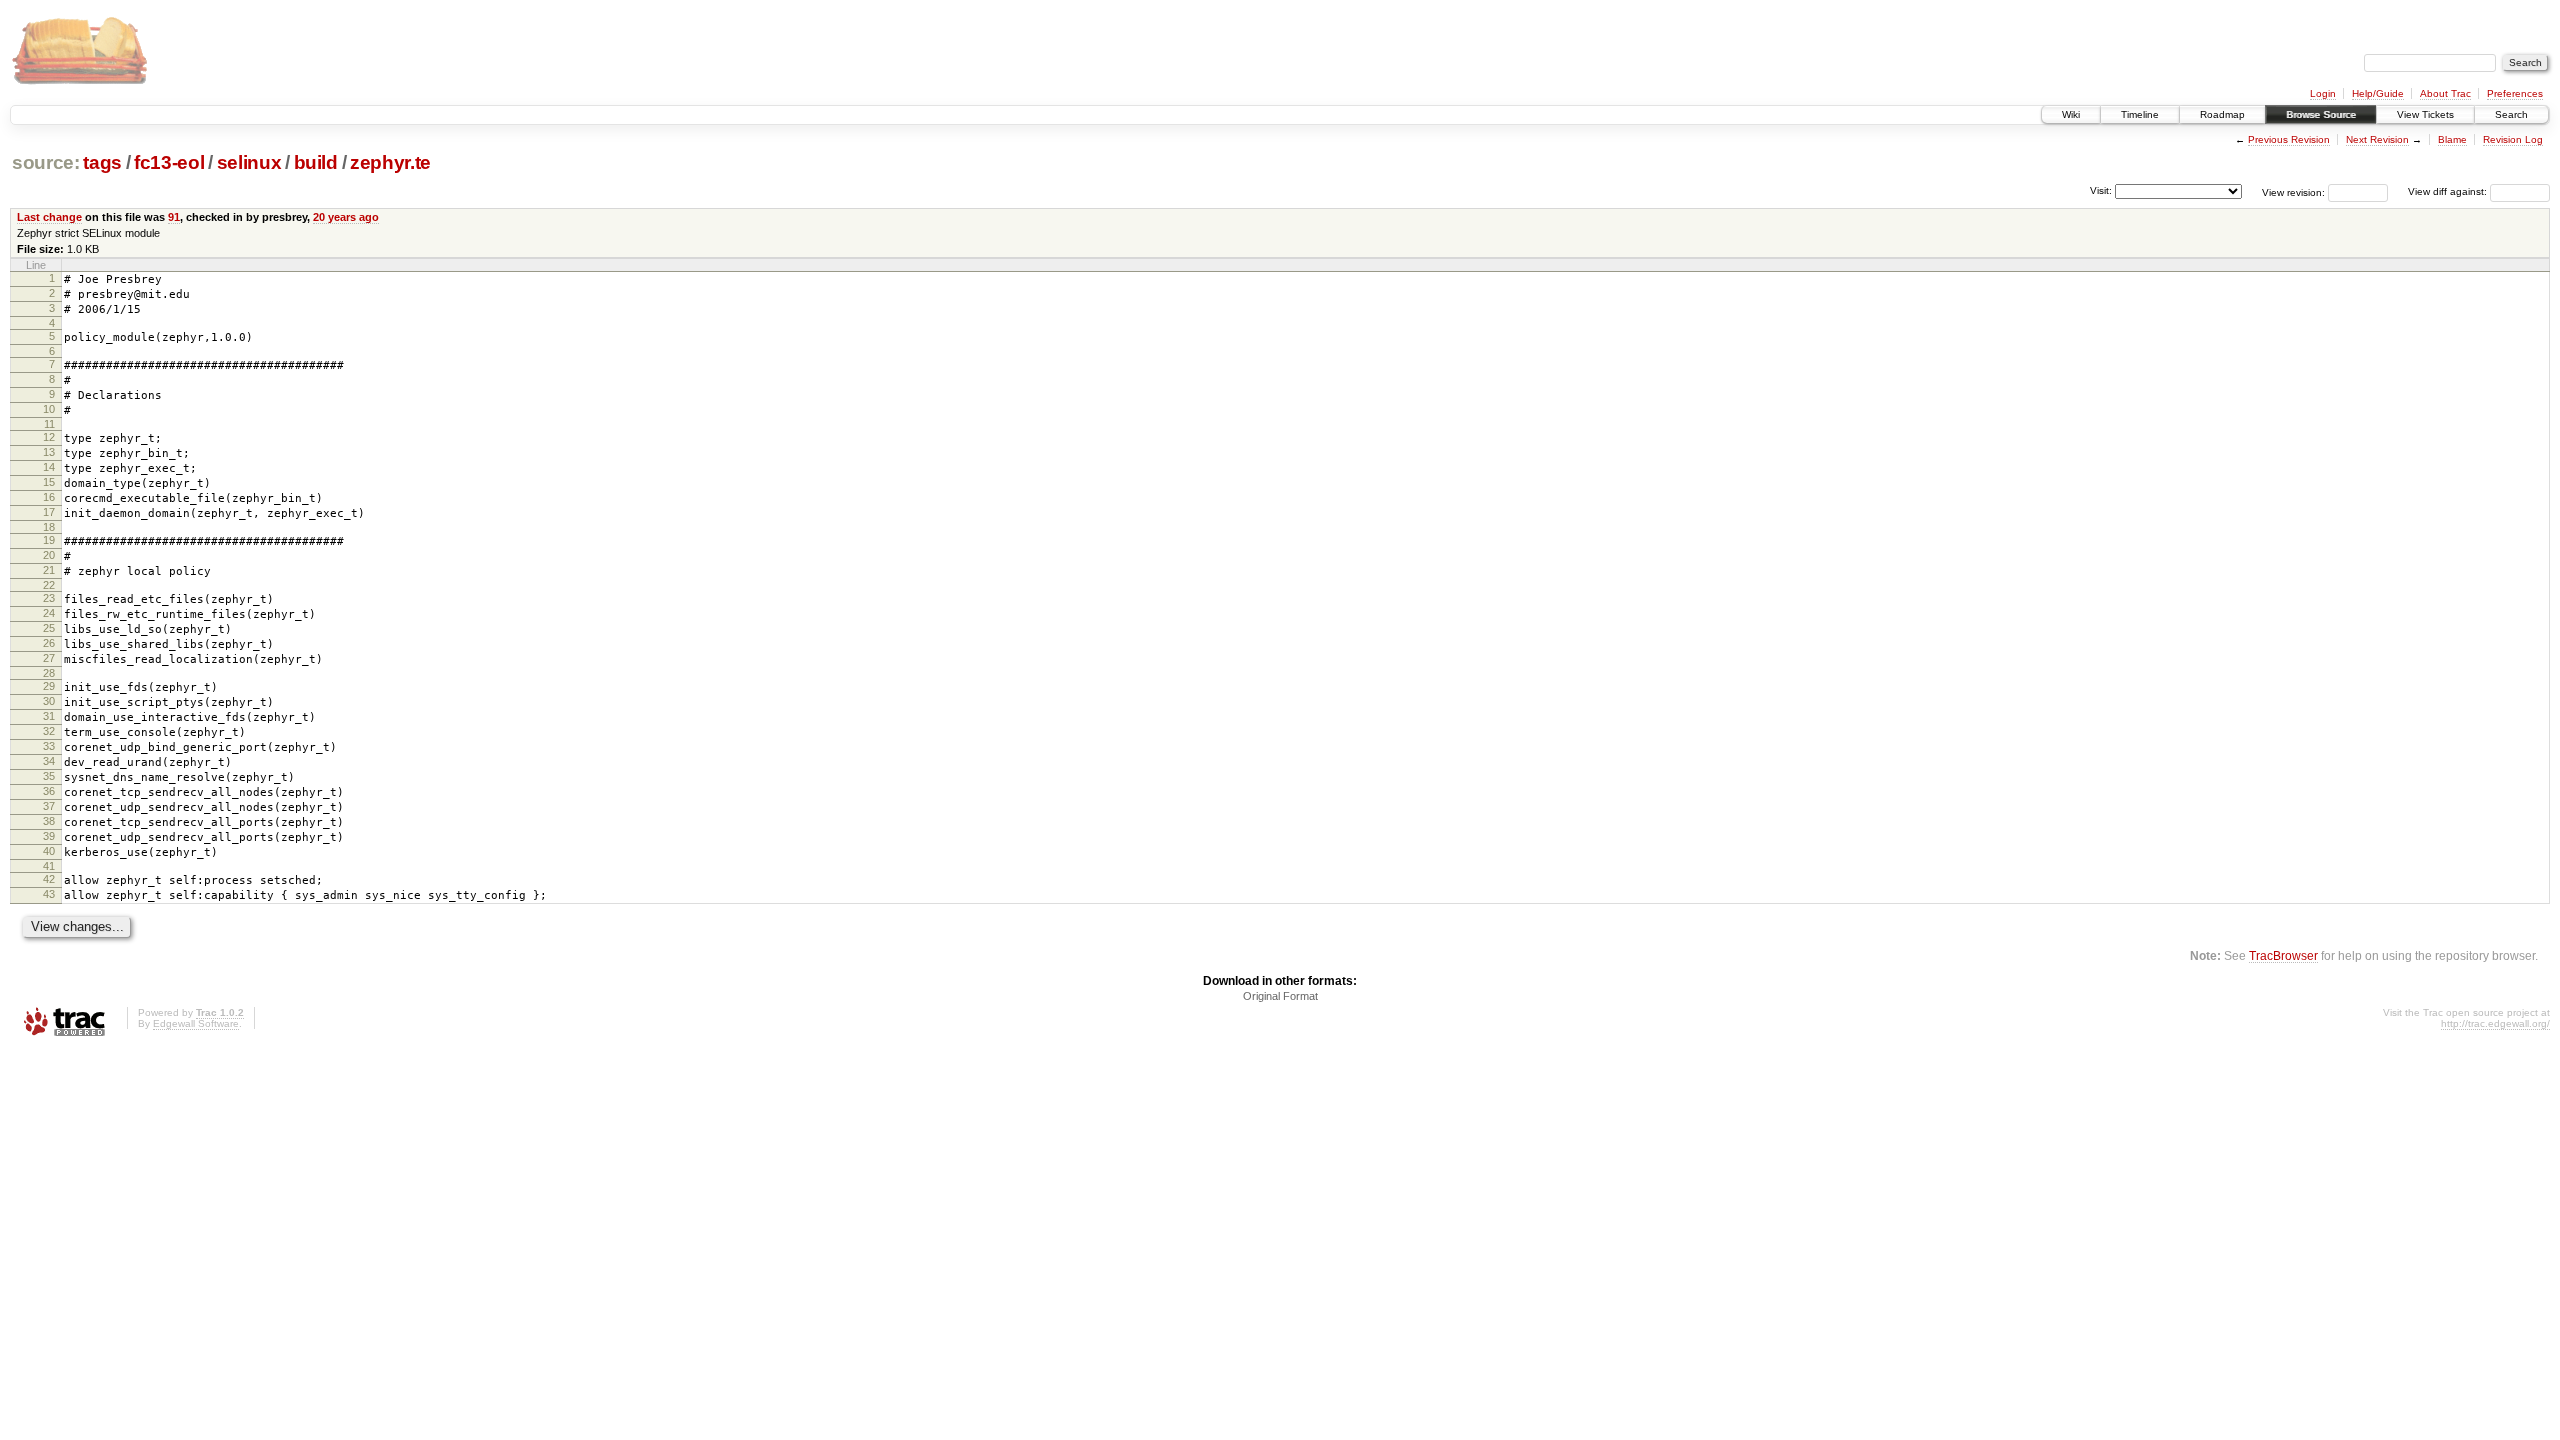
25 (49, 628)
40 (49, 851)
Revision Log (2513, 139)
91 (174, 217)
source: (46, 162)
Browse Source (2321, 114)
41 (49, 866)
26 (49, 643)
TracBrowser (2283, 955)
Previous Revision (2289, 139)
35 (49, 776)
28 (49, 673)
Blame (2452, 139)
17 (49, 512)
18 (49, 527)
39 (49, 836)
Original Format (1280, 996)
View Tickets (2425, 114)
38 (49, 821)
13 (49, 452)
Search (2511, 114)
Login (2323, 93)
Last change (49, 217)
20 (49, 555)
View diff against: (2449, 191)
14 (49, 467)
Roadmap (2222, 114)
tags (102, 162)
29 (49, 686)
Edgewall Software (196, 1023)
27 (49, 658)
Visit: (2101, 190)
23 (49, 598)
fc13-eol (169, 162)
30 (49, 701)
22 (49, 585)
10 (49, 409)
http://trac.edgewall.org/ (2495, 1023)
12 (49, 437)
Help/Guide (2378, 93)
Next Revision (2377, 139)
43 (49, 894)
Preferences (2515, 93)
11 (49, 424)
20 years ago (346, 217)
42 (49, 879)
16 (49, 497)
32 (49, 731)
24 (49, 613)
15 (49, 482)
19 (49, 540)
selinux (249, 162)
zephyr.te (390, 162)
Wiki (2071, 114)
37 (49, 806)
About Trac (2445, 93)
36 (49, 791)
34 (49, 761)
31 (49, 716)
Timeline (2140, 114)
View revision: (2293, 191)
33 (49, 746)
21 (49, 570)
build (316, 162)
